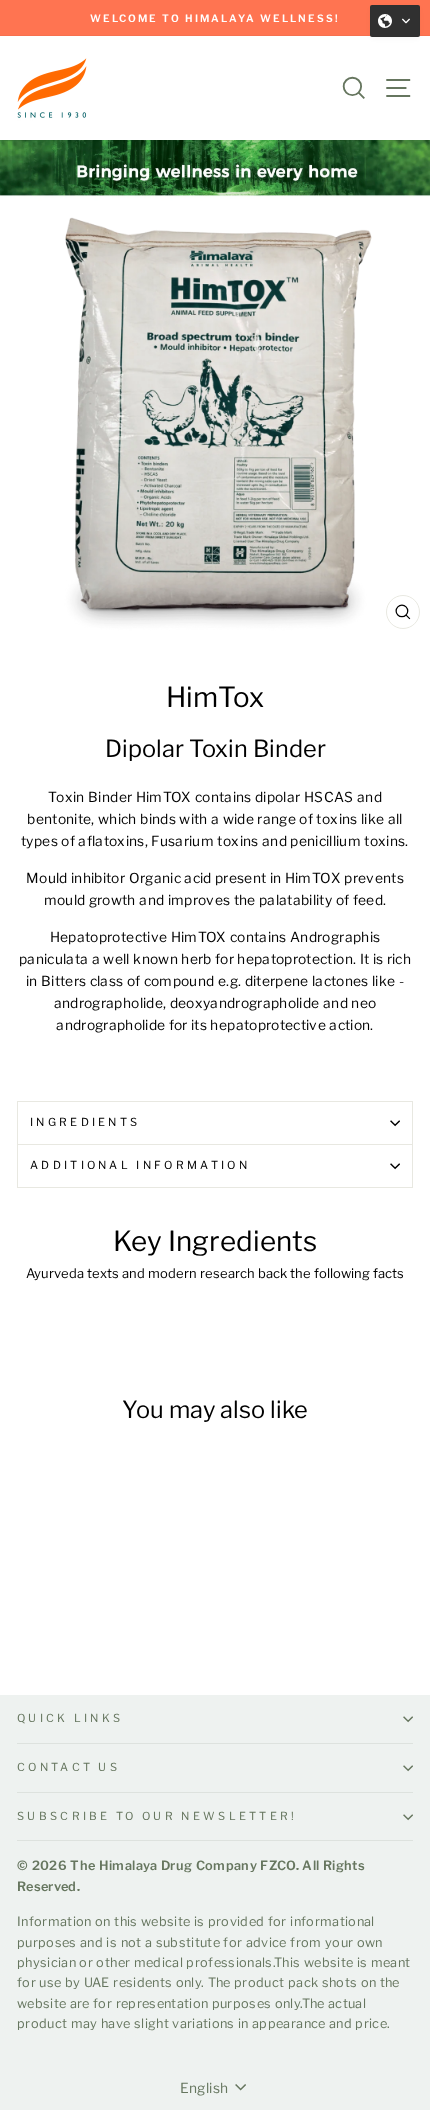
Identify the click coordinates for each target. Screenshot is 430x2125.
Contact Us (68, 1767)
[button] (395, 21)
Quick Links (70, 1718)
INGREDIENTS (85, 1122)
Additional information (140, 1165)
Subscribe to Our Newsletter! (157, 1816)
